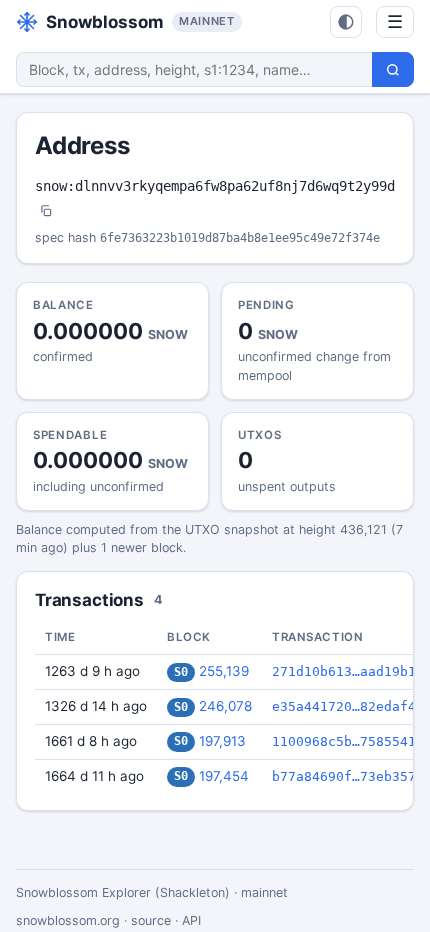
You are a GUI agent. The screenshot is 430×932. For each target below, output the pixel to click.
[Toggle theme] (346, 22)
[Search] (393, 69)
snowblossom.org (68, 920)
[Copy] (46, 212)
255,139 (224, 671)
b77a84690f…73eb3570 (348, 776)
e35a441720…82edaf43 (348, 706)
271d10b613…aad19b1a (348, 671)
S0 (181, 672)
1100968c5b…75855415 (348, 741)
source (151, 920)
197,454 (224, 776)
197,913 (222, 741)
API (191, 920)
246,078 (225, 706)
